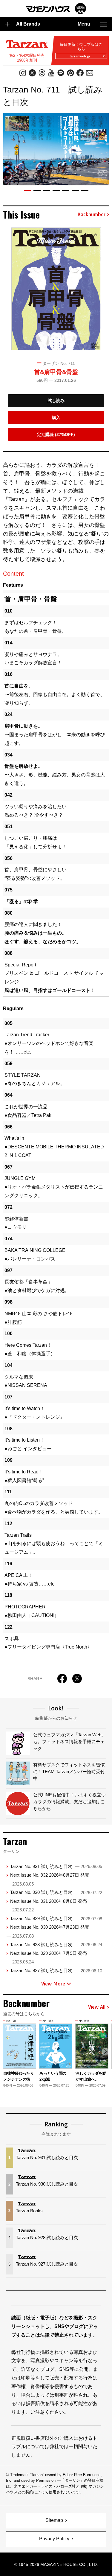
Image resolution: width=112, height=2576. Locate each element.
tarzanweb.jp (80, 56)
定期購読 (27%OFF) (56, 434)
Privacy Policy (54, 2539)
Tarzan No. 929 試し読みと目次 (56, 1918)
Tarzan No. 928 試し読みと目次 (56, 1945)
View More (53, 1984)
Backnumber (91, 215)
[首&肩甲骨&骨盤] (56, 289)
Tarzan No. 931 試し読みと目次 (56, 1866)
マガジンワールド (56, 8)
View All (97, 2007)
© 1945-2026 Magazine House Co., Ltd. (56, 2564)
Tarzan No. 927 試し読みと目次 (56, 1970)
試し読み (56, 401)
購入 (56, 417)
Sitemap (54, 2520)
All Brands (28, 24)
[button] (27, 191)
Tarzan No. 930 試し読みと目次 (56, 1892)
